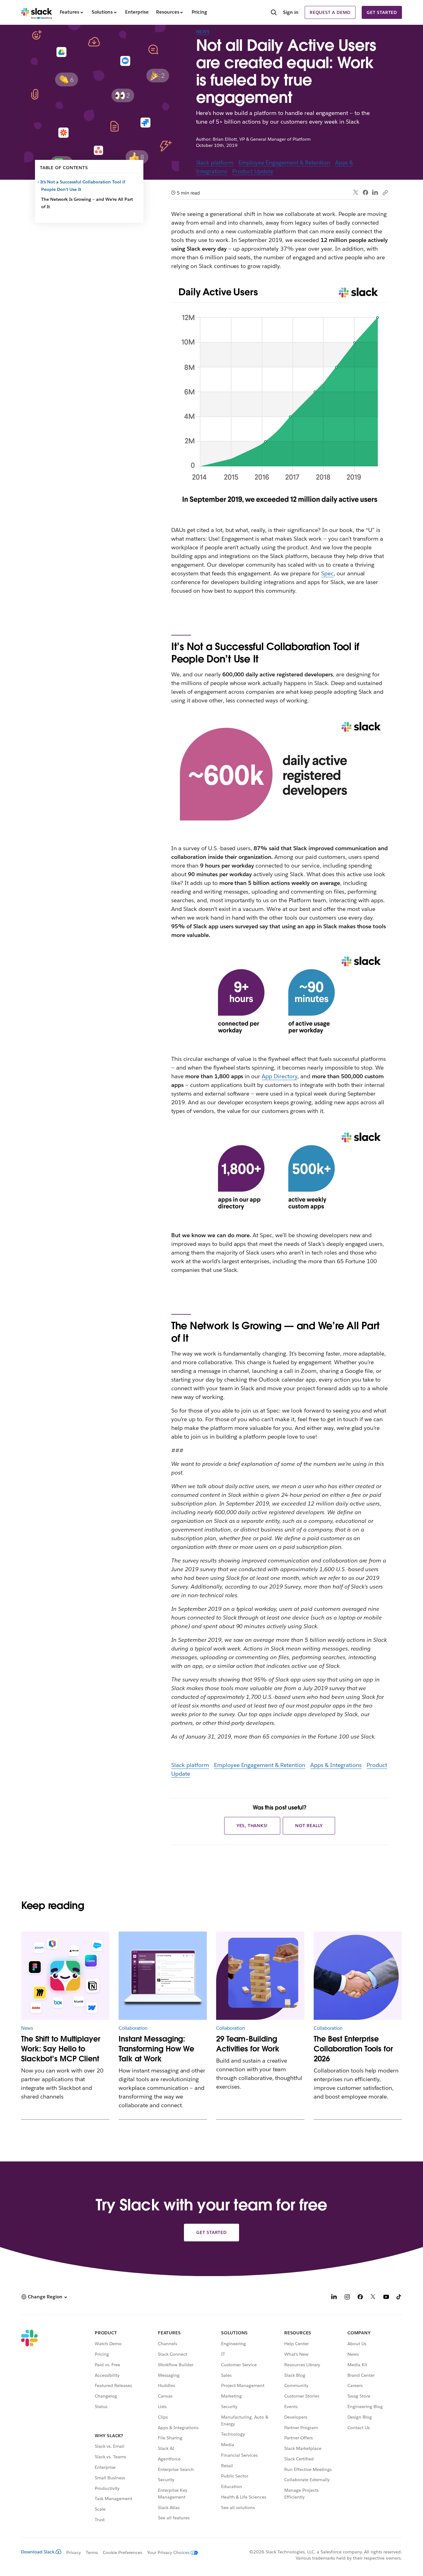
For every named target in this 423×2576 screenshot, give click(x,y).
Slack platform (215, 163)
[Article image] (65, 1976)
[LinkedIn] (375, 193)
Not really (309, 1826)
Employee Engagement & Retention (284, 163)
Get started (382, 12)
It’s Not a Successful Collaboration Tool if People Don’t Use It (83, 186)
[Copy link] (385, 192)
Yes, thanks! (252, 1826)
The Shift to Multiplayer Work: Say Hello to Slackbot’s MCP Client (61, 2049)
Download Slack (38, 2552)
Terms (92, 2552)
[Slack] (37, 12)
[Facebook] (365, 192)
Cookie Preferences (123, 2552)
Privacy (74, 2552)
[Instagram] (347, 2298)
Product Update (253, 171)
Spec (327, 573)
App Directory (279, 1076)
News (203, 32)
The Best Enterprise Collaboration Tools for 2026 (353, 2049)
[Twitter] (356, 193)
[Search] (274, 13)
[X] (373, 2298)
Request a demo (330, 12)
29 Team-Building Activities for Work (248, 2044)
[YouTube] (386, 2298)
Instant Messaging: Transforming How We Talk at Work (156, 2049)
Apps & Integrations (336, 1765)
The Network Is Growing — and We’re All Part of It (87, 203)
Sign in (291, 12)
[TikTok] (399, 2298)
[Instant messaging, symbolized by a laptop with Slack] (163, 1976)
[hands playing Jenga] (260, 1976)
